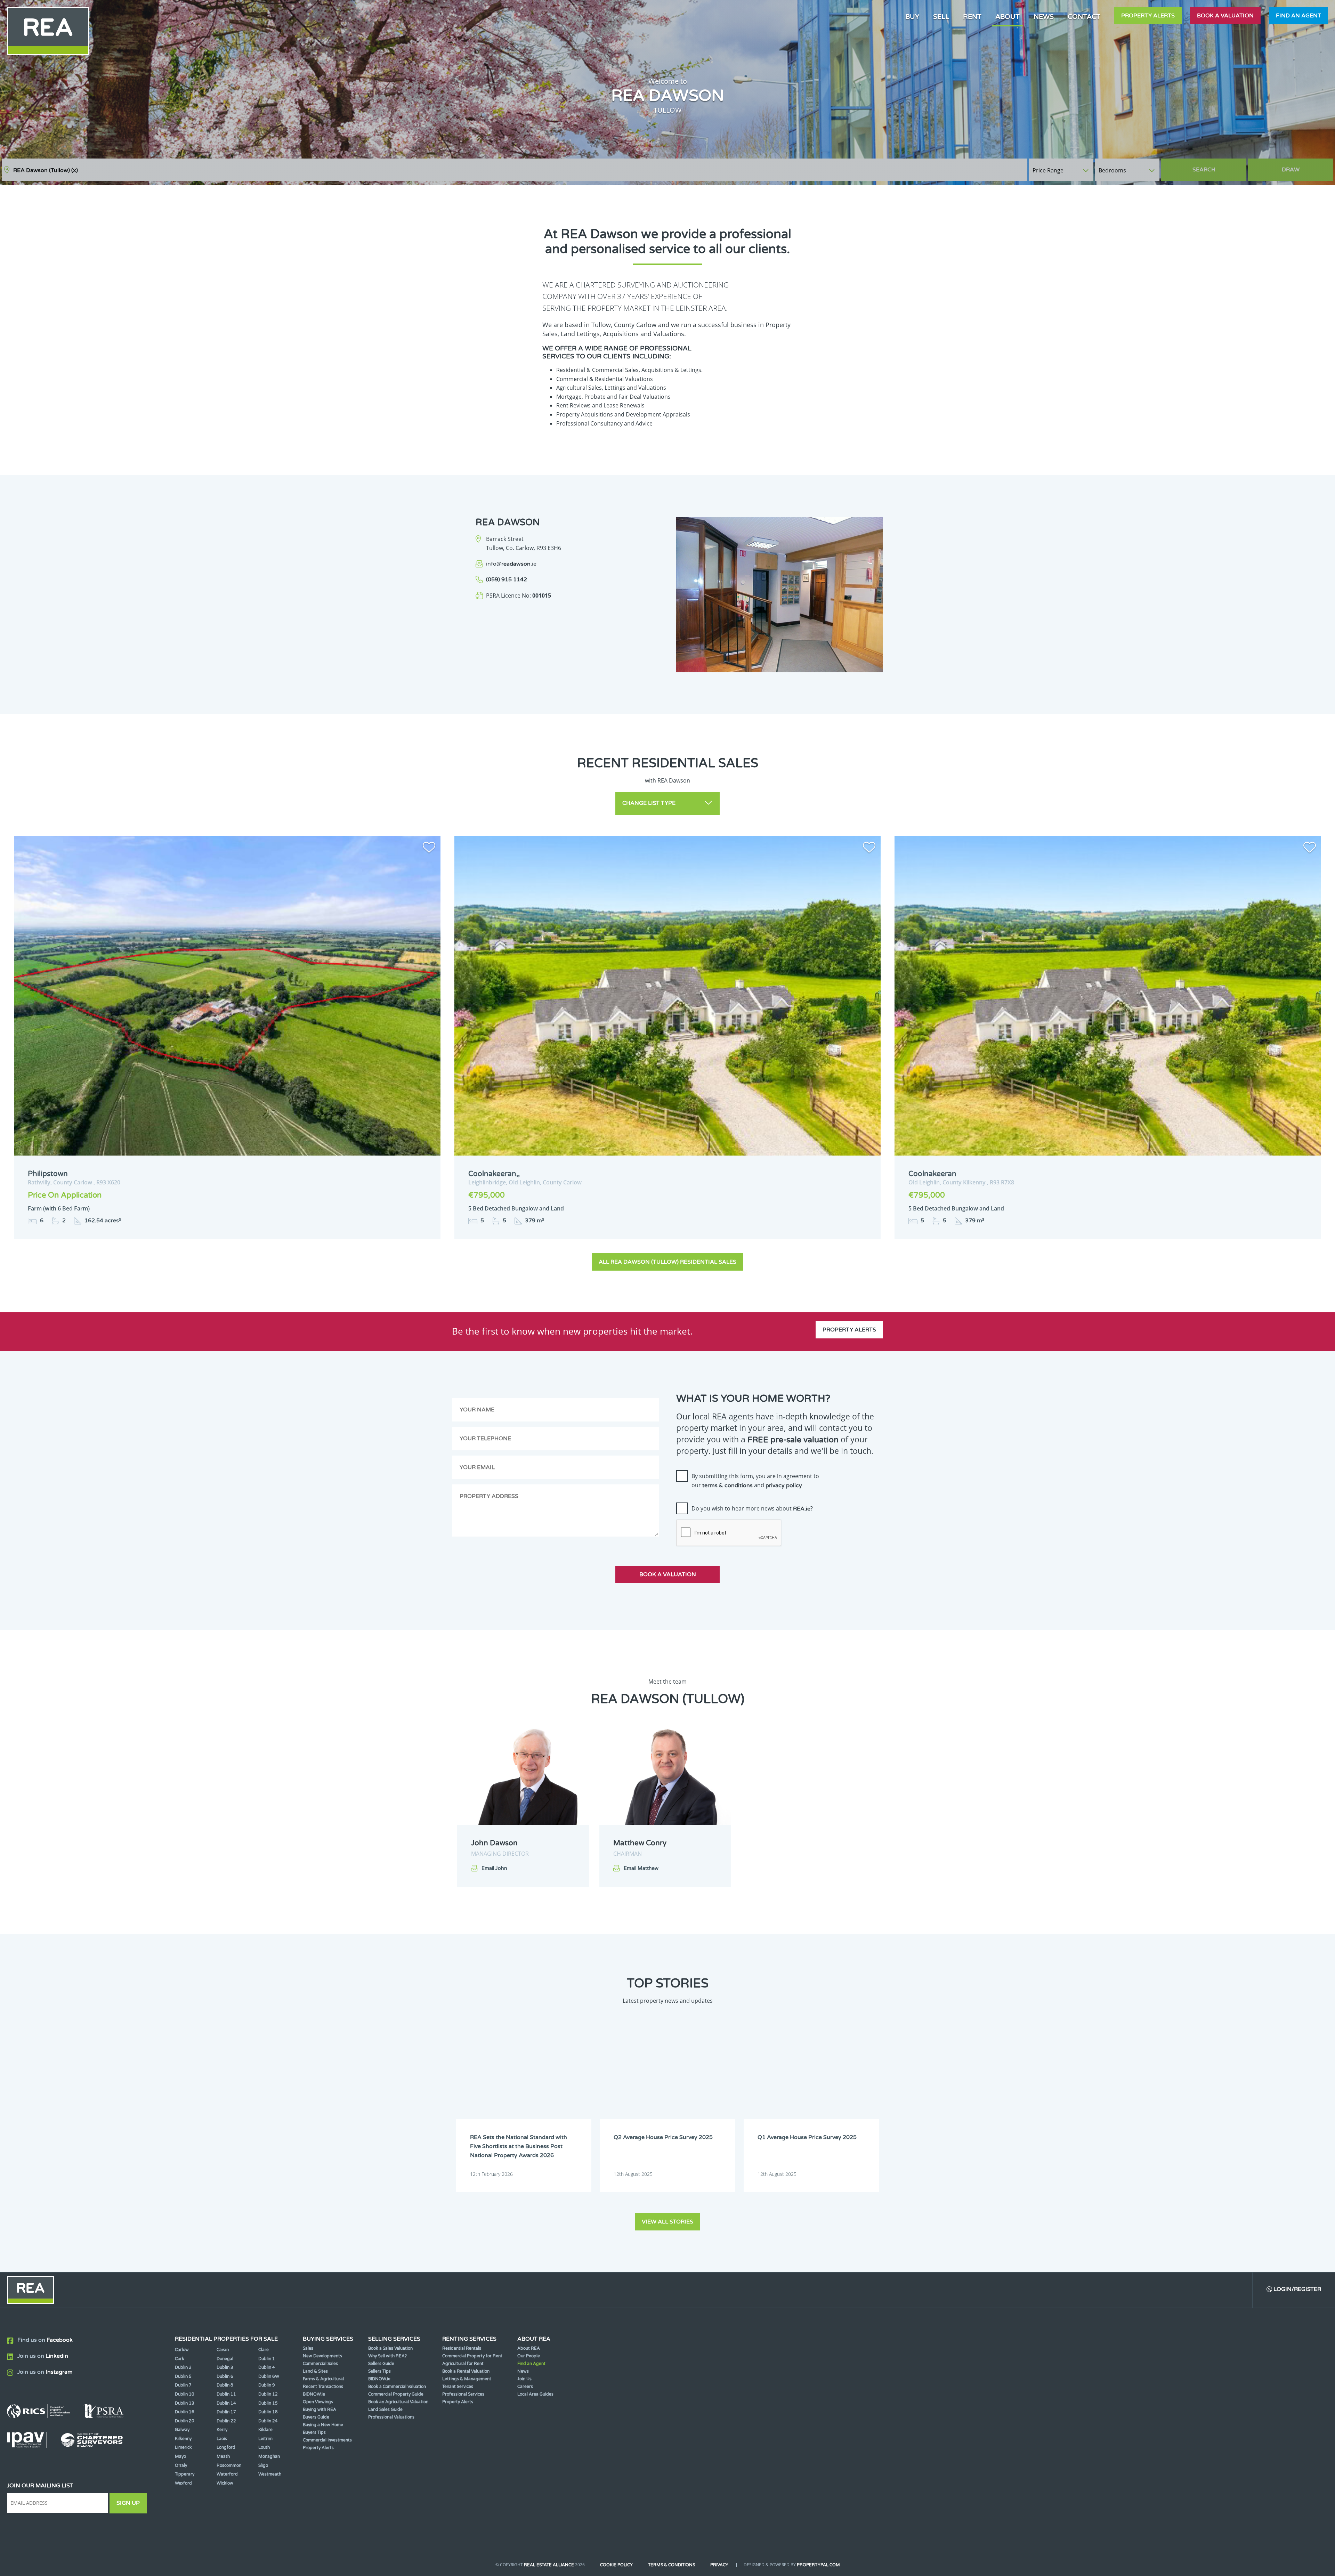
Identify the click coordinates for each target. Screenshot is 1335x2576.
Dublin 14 (226, 2403)
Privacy (719, 2565)
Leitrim (265, 2439)
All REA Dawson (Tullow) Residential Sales (667, 1262)
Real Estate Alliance (549, 2565)
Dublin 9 (267, 2385)
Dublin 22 (226, 2421)
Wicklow (225, 2483)
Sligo (263, 2465)
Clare (264, 2350)
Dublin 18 (268, 2412)
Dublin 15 (268, 2403)
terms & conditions (727, 1485)
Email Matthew (641, 1868)
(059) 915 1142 (507, 580)
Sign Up (128, 2503)
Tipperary (185, 2474)
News (1044, 17)
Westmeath (270, 2474)
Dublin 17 (226, 2412)
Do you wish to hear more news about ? (752, 1508)
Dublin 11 (226, 2394)
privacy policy (784, 1485)
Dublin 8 (225, 2385)
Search (1204, 170)
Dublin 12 (268, 2394)
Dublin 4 (267, 2367)
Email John (494, 1868)
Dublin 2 (183, 2367)
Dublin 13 (185, 2403)
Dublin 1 (267, 2359)
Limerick (183, 2447)
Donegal (225, 2359)
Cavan (223, 2350)
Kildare (265, 2430)
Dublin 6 (225, 2376)
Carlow (182, 2350)
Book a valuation (1225, 16)
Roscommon (229, 2465)
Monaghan (269, 2456)
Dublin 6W (269, 2376)
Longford (226, 2447)
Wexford (183, 2483)
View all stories (667, 2222)
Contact (1084, 17)
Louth (264, 2447)
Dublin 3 (225, 2367)
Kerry (222, 2430)
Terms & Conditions (671, 2565)
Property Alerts (1148, 16)
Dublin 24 (268, 2421)
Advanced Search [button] (1304, 166)
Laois (222, 2439)
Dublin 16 (185, 2412)
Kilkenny (183, 2439)
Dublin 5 (183, 2376)
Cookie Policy (616, 2565)
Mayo (180, 2456)
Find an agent (1298, 16)
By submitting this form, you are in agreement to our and (755, 1481)
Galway (182, 2430)
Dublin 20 (185, 2421)
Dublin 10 (185, 2394)
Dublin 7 (183, 2385)
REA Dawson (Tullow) (46, 170)
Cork (180, 2359)
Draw (1291, 170)
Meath (223, 2456)
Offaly (181, 2465)
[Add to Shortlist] (429, 849)
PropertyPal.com (818, 2565)
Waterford (227, 2474)
